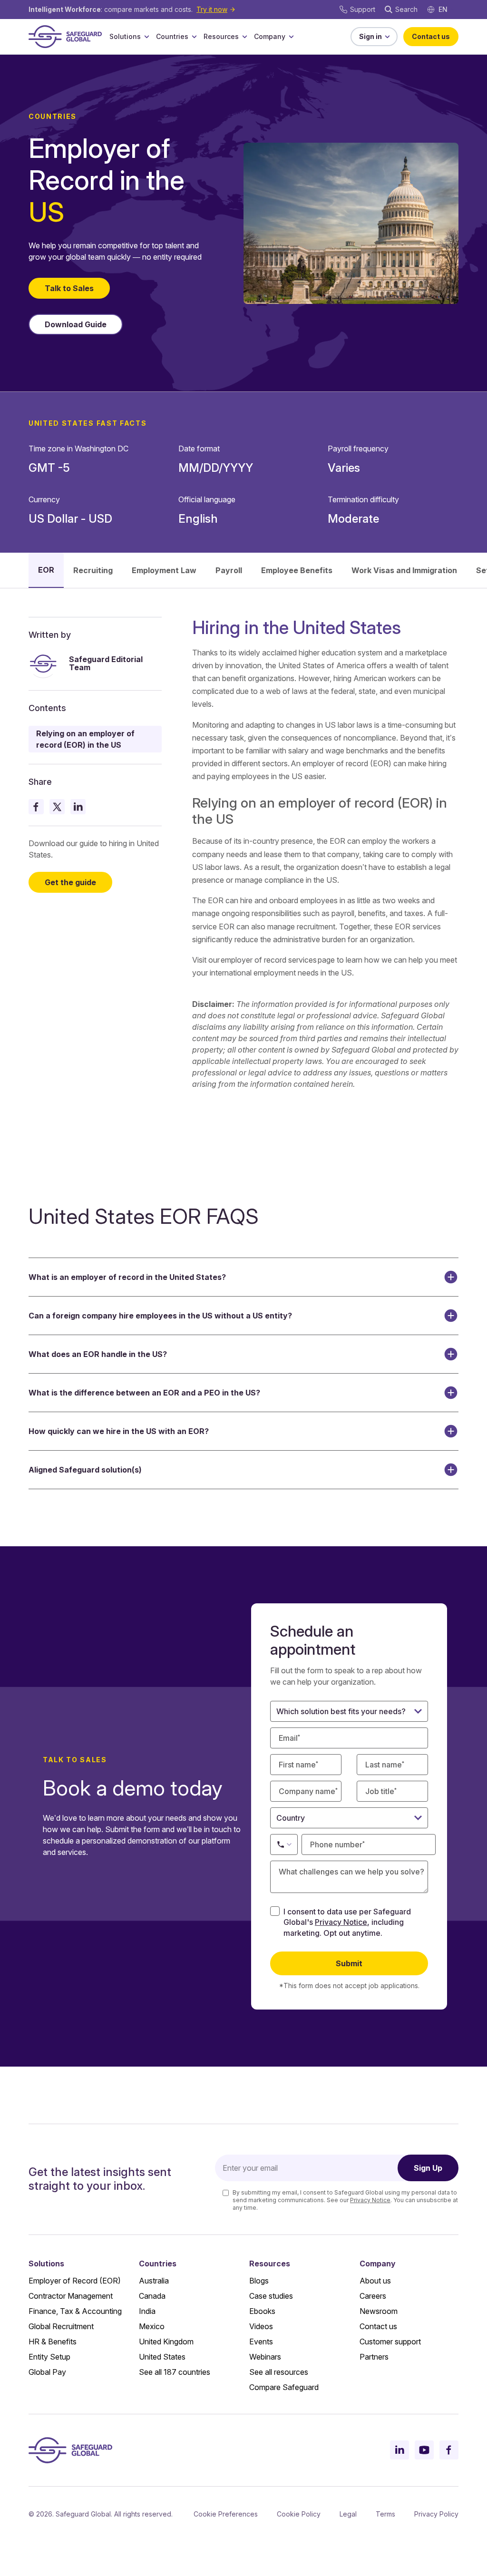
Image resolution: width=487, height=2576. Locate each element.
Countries (172, 36)
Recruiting (93, 570)
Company (270, 36)
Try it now (212, 9)
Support (363, 9)
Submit (349, 1963)
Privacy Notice (341, 1922)
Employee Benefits (297, 570)
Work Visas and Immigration (404, 570)
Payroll (229, 570)
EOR (46, 570)
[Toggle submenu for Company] (291, 37)
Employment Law (164, 570)
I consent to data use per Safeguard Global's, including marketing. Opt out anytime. (347, 1922)
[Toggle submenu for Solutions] (146, 37)
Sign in (370, 36)
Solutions (125, 36)
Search (406, 9)
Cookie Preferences (226, 2514)
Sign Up (428, 2168)
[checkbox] (275, 1911)
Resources (221, 36)
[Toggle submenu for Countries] (194, 37)
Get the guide (70, 882)
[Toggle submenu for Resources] (244, 37)
